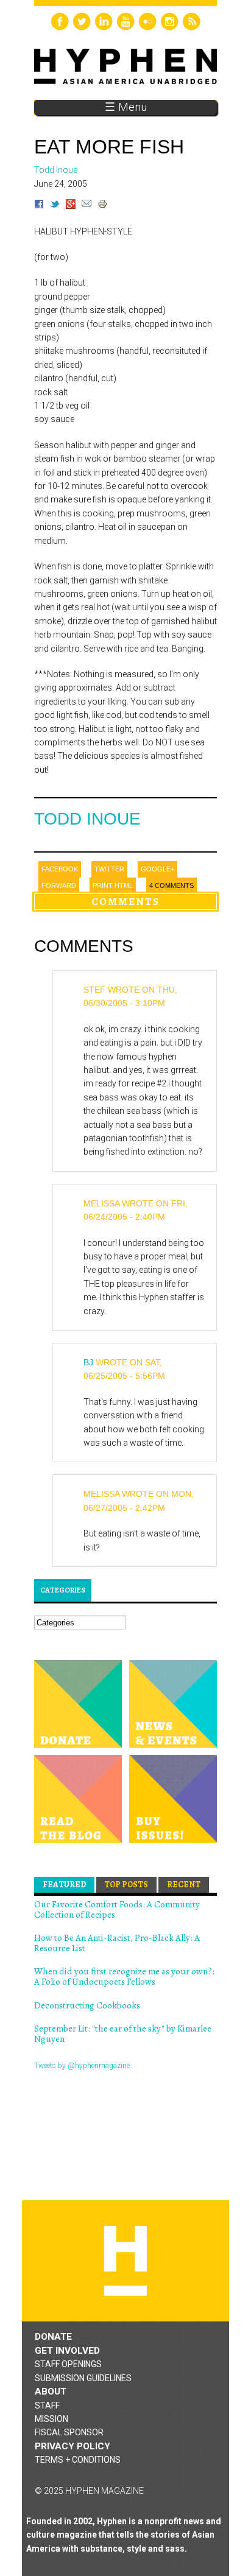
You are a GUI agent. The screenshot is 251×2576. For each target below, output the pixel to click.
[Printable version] (102, 206)
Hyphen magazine (125, 2261)
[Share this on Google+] (71, 206)
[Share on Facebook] (39, 206)
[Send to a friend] (87, 206)
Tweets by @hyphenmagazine (82, 2066)
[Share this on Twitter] (55, 206)
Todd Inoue (87, 819)
